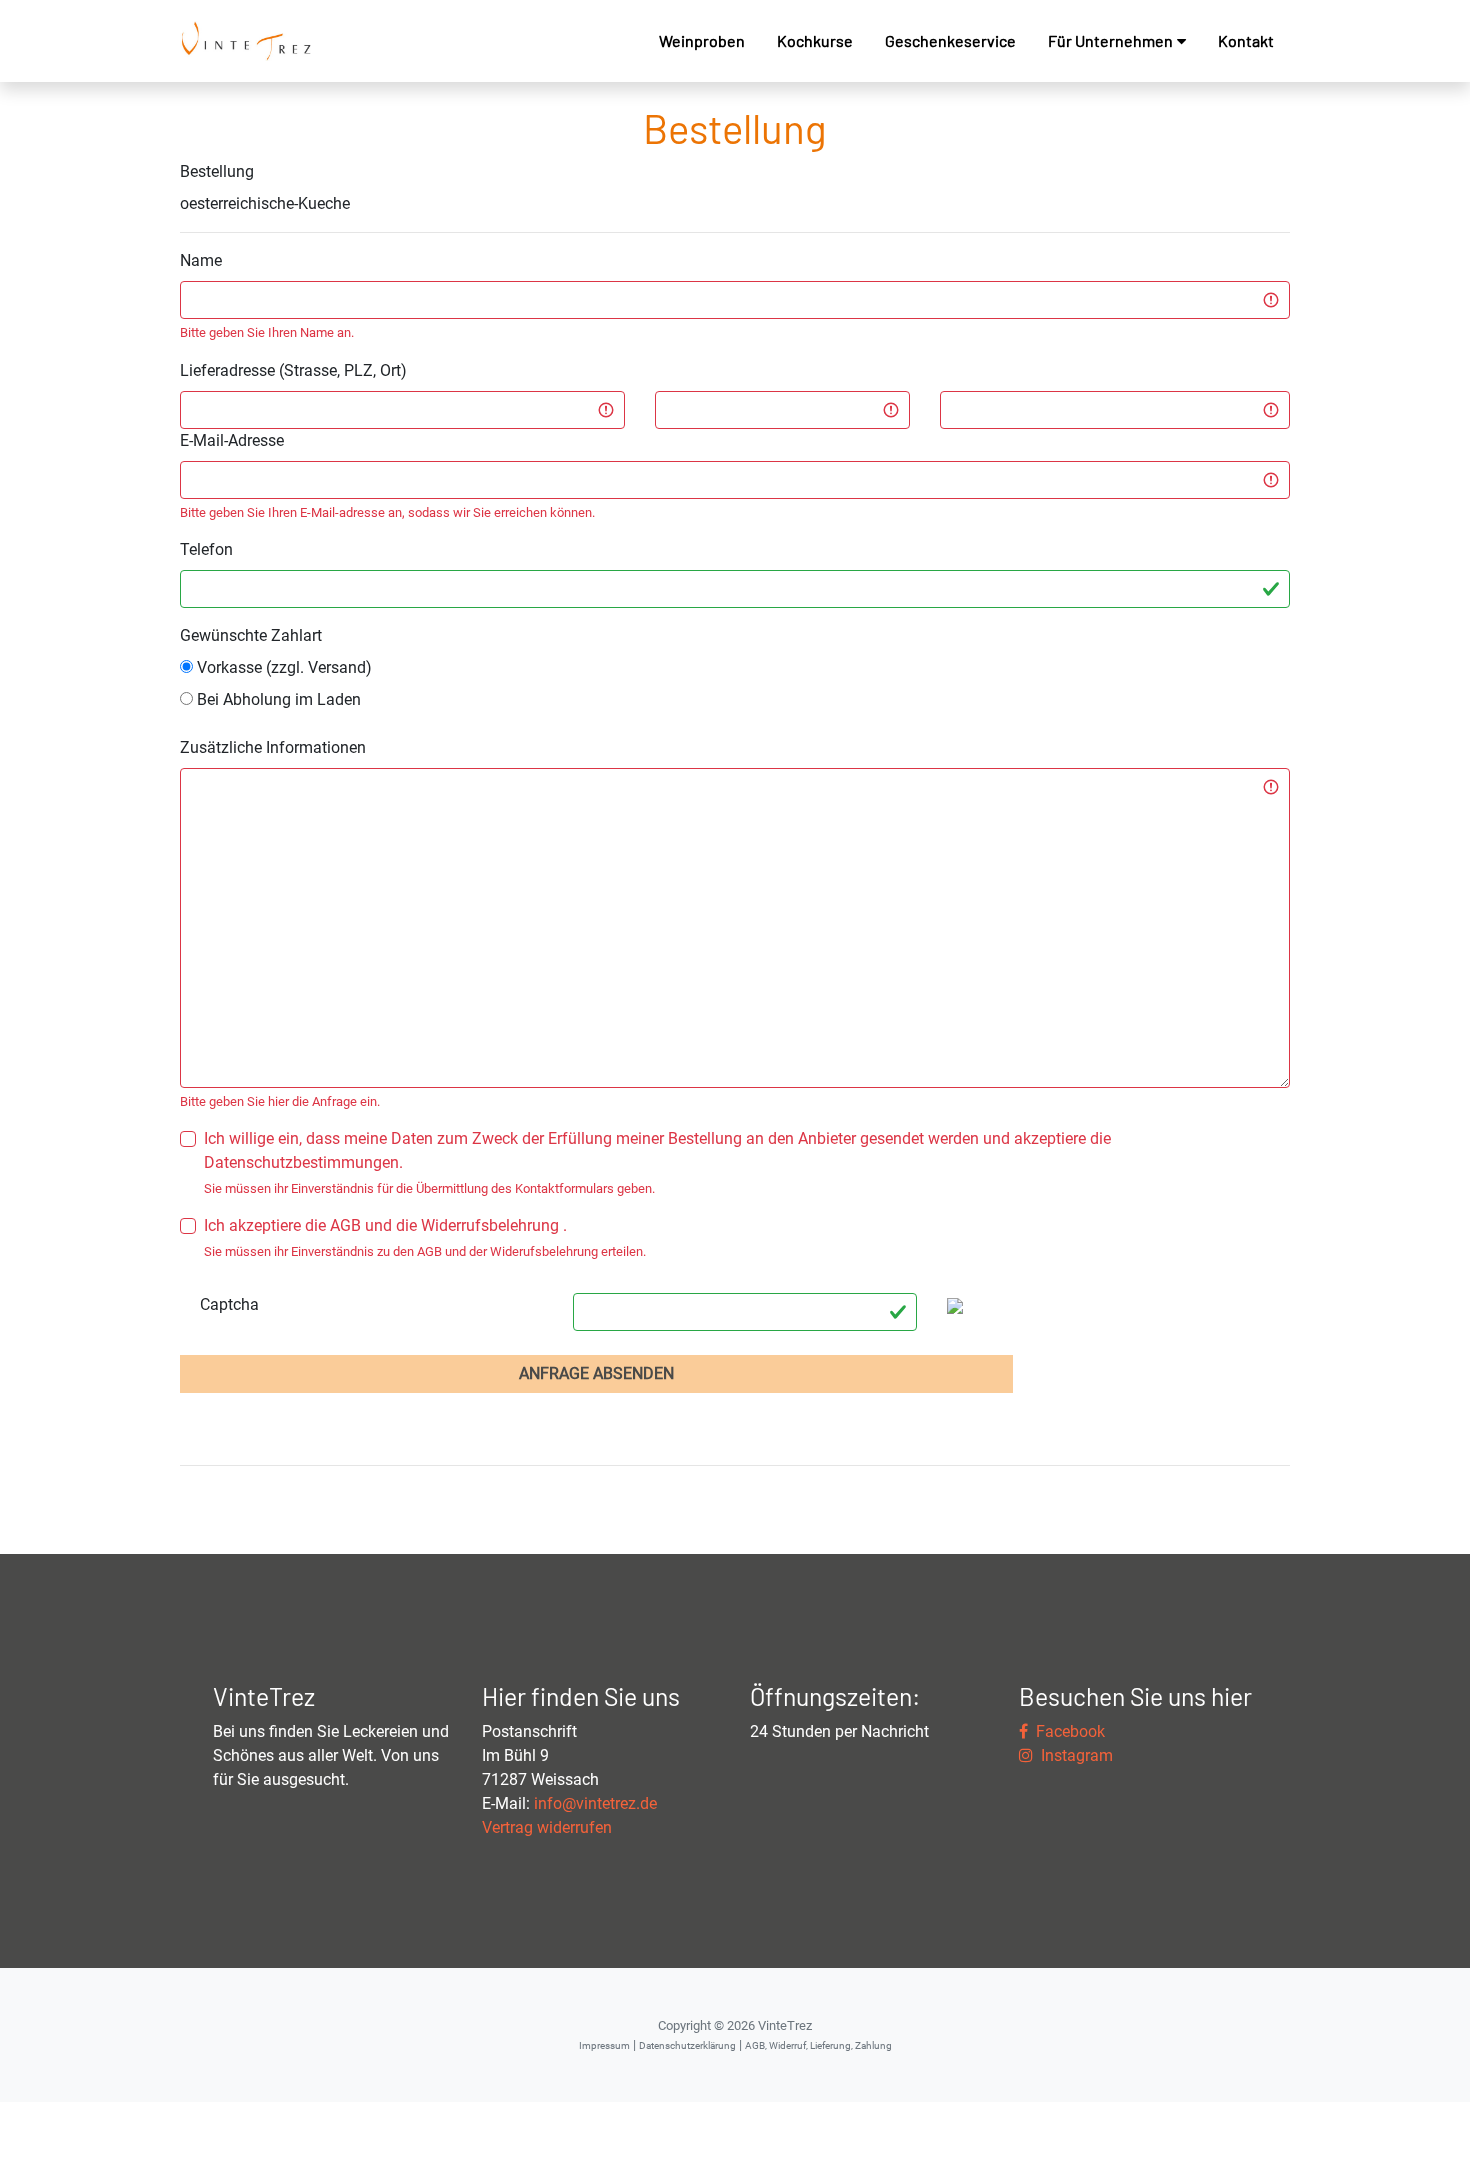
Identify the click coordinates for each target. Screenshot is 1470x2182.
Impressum (604, 2045)
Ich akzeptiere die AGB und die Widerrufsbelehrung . (385, 1225)
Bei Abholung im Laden (277, 699)
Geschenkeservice (950, 40)
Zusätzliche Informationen (273, 747)
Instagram (1073, 1755)
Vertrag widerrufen (547, 1827)
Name (201, 260)
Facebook (1066, 1731)
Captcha (229, 1304)
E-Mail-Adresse (232, 440)
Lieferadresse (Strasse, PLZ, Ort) (293, 370)
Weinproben (702, 40)
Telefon (206, 549)
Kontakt (1246, 40)
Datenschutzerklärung (687, 2045)
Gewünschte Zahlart (251, 635)
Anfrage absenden (596, 1373)
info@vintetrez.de (595, 1803)
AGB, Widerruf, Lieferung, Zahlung (818, 2045)
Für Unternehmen (1110, 40)
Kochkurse (815, 40)
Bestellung (217, 171)
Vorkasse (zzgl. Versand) (282, 667)
